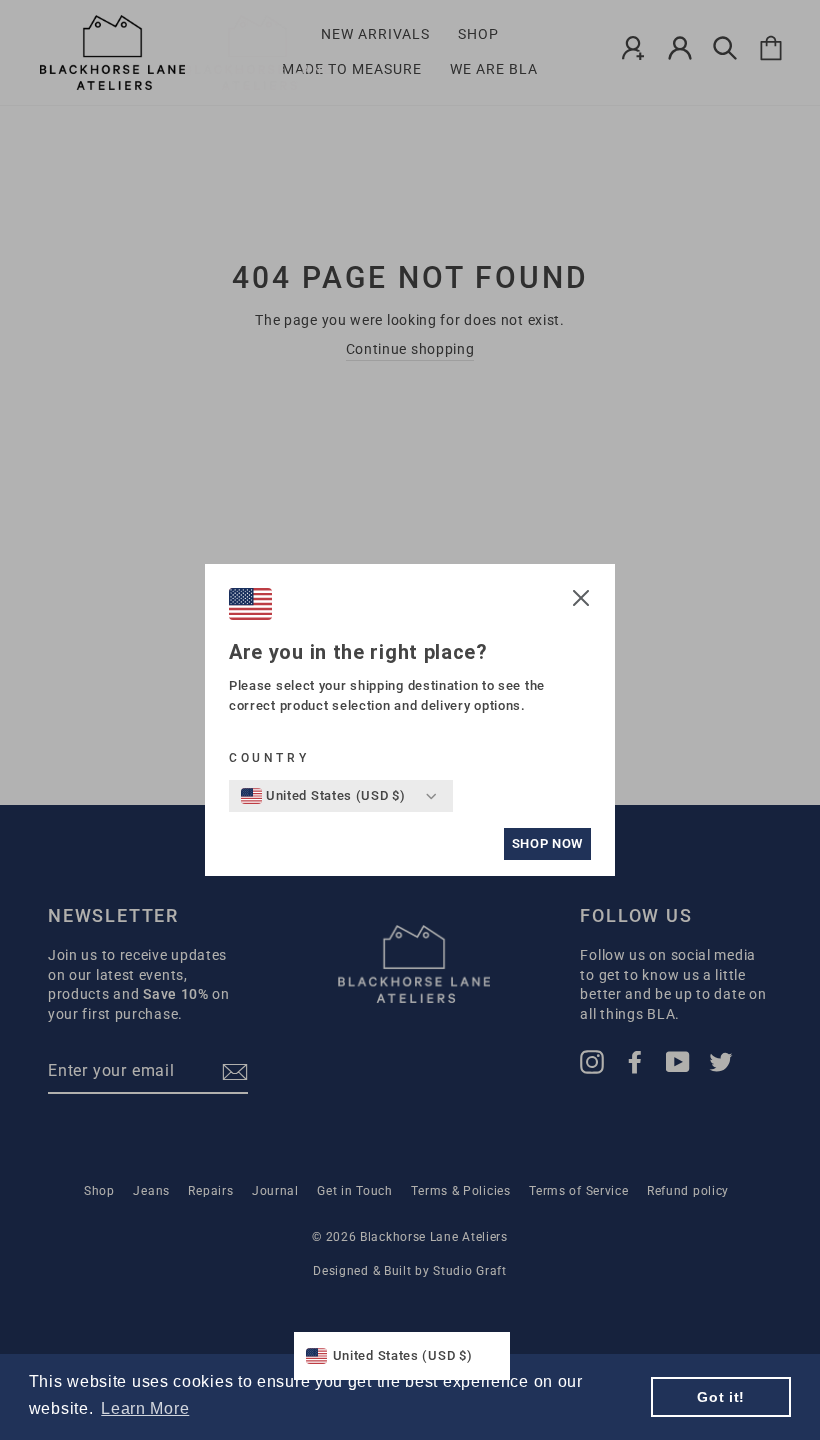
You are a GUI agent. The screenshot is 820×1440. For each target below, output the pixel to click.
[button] (581, 601)
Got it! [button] (721, 1397)
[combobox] (323, 796)
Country (269, 758)
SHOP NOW (547, 843)
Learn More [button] (145, 1408)
